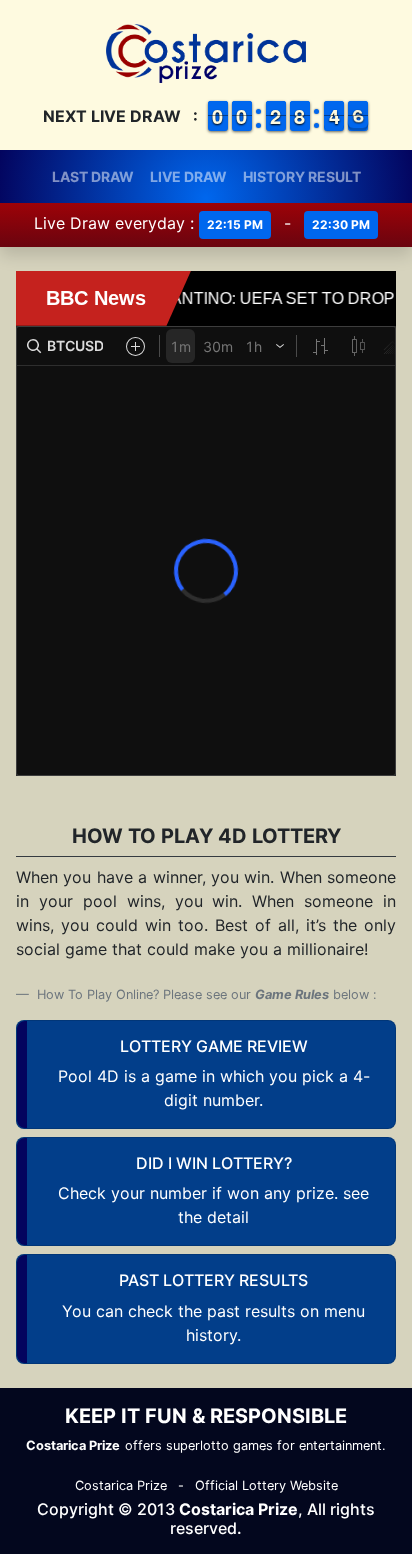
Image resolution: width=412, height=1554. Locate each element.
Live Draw (188, 176)
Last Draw (93, 176)
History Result (302, 176)
